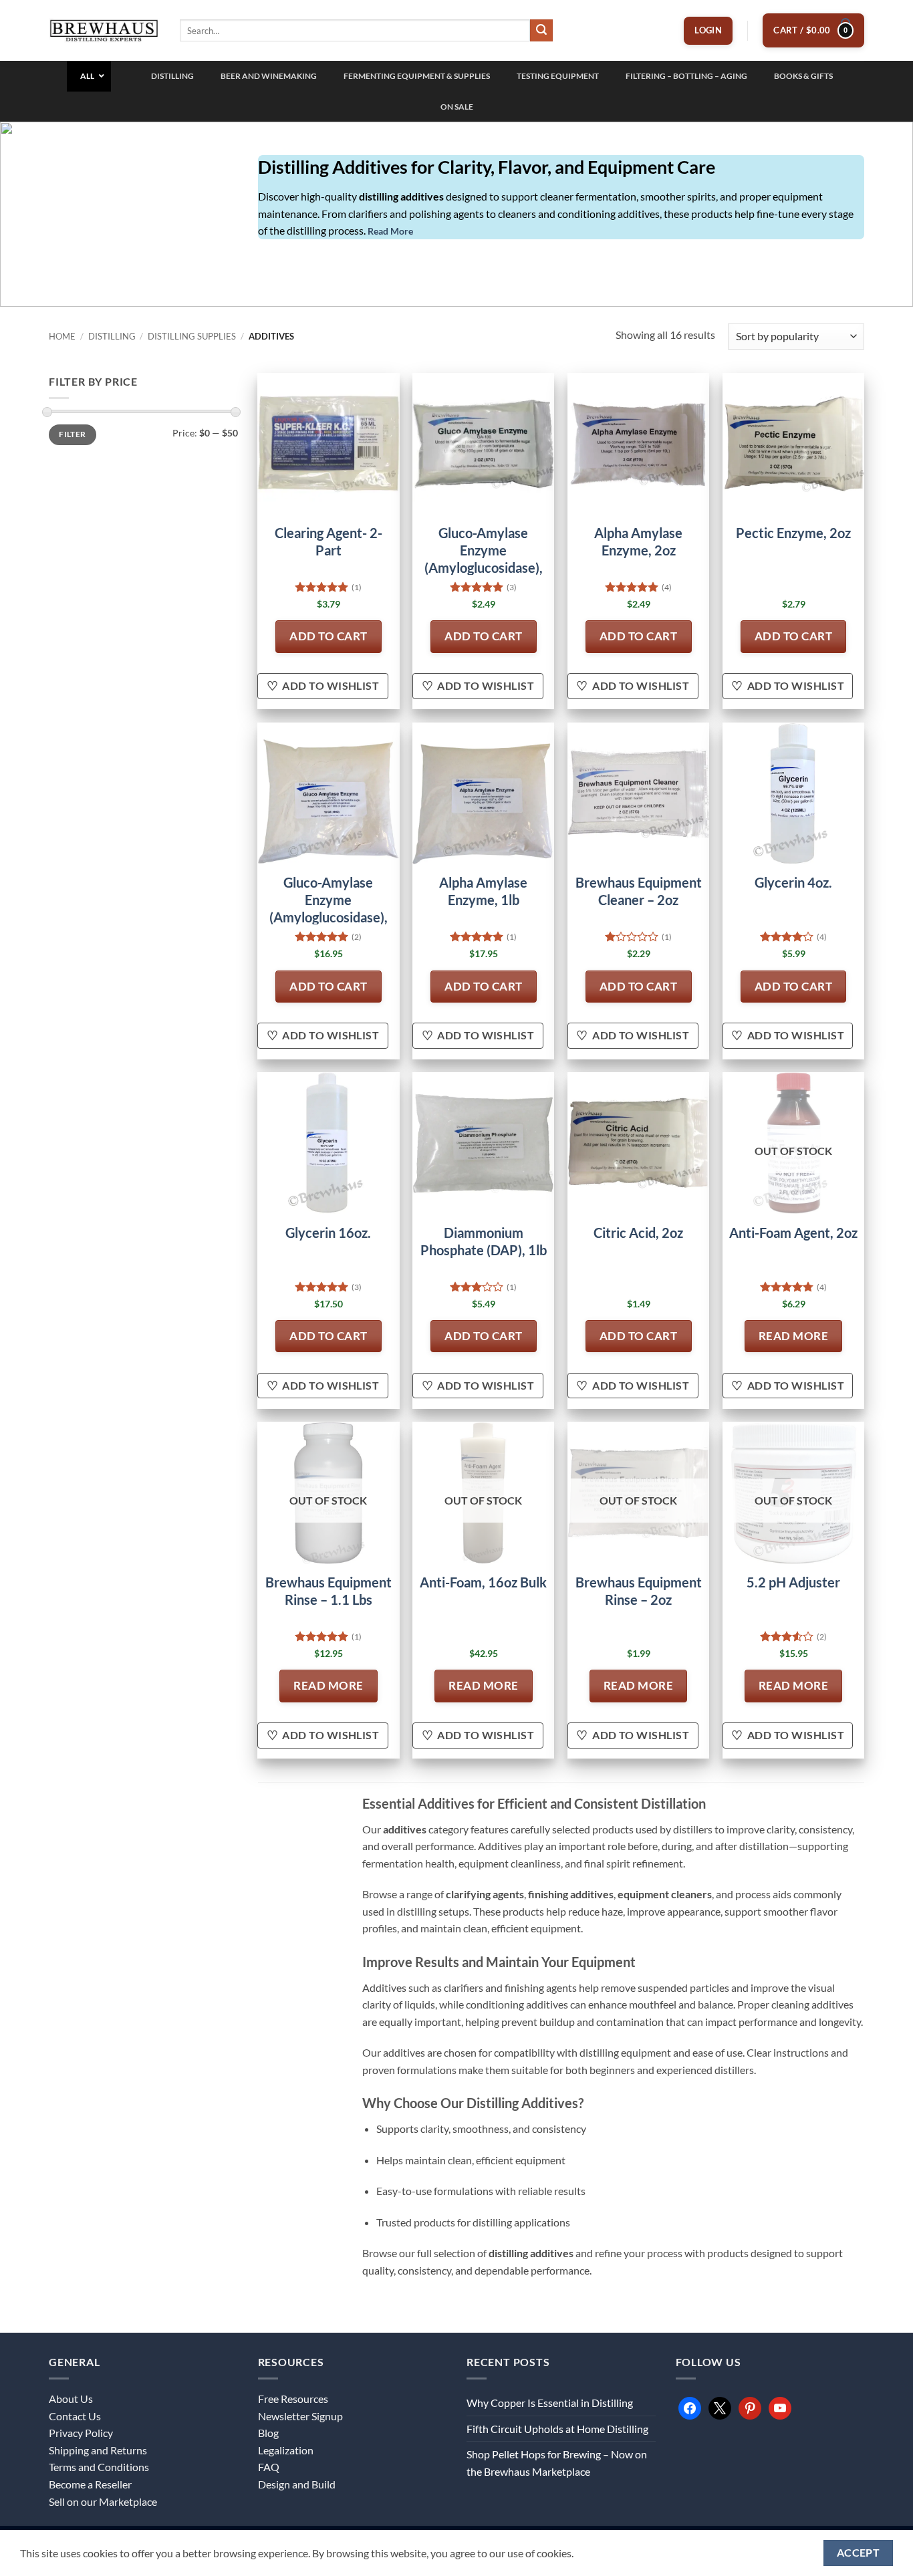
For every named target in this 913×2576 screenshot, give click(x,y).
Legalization (286, 2450)
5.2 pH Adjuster (793, 1582)
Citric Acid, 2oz (638, 1233)
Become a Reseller (90, 2484)
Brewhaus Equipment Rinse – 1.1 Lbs (329, 1591)
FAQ (269, 2467)
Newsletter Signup (300, 2416)
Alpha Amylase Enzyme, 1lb (483, 891)
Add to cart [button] (329, 636)
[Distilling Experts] (104, 30)
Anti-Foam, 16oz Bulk (483, 1582)
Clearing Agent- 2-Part (329, 541)
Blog (268, 2433)
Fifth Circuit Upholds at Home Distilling (557, 2429)
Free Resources (293, 2399)
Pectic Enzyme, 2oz (793, 533)
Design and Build (297, 2484)
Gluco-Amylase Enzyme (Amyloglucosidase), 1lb (329, 908)
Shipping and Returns (98, 2450)
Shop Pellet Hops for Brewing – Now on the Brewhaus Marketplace (557, 2463)
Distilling (112, 336)
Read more (794, 1336)
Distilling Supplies (192, 336)
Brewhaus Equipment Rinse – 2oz (639, 1591)
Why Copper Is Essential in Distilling (550, 2403)
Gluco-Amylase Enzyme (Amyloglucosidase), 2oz (484, 559)
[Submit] (541, 31)
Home (62, 336)
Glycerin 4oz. (793, 882)
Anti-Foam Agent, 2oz (793, 1233)
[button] (708, 31)
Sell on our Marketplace (103, 2501)
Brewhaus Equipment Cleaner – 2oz (639, 891)
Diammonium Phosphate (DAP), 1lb (484, 1241)
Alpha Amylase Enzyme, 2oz (638, 541)
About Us (71, 2399)
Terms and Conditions (99, 2467)
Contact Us (75, 2416)
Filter (72, 434)
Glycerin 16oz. (328, 1233)
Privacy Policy (81, 2433)
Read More (390, 231)
